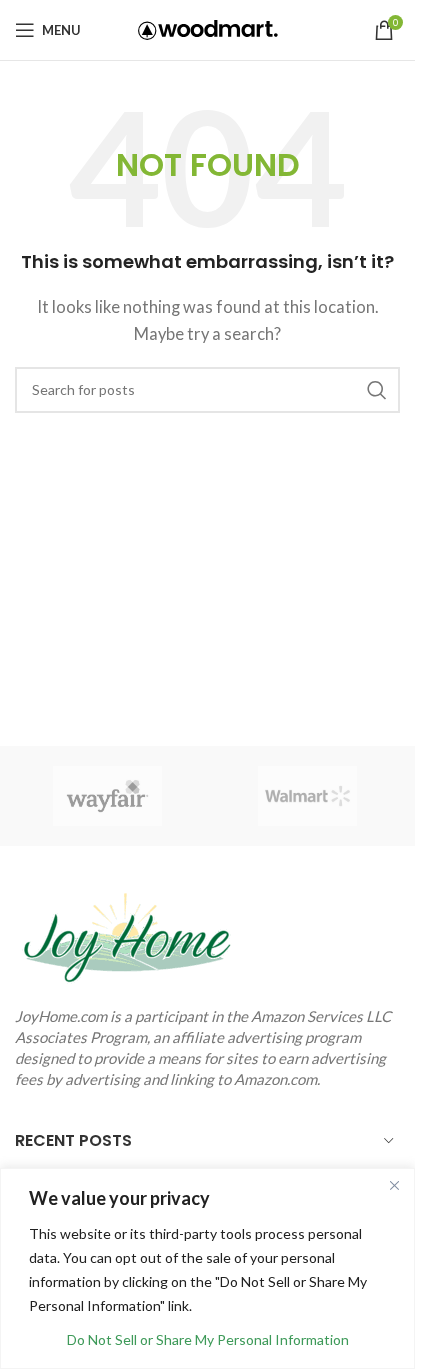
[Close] (394, 1185)
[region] (207, 1268)
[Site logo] (208, 28)
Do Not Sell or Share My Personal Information (208, 1339)
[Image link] (125, 933)
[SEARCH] (377, 390)
